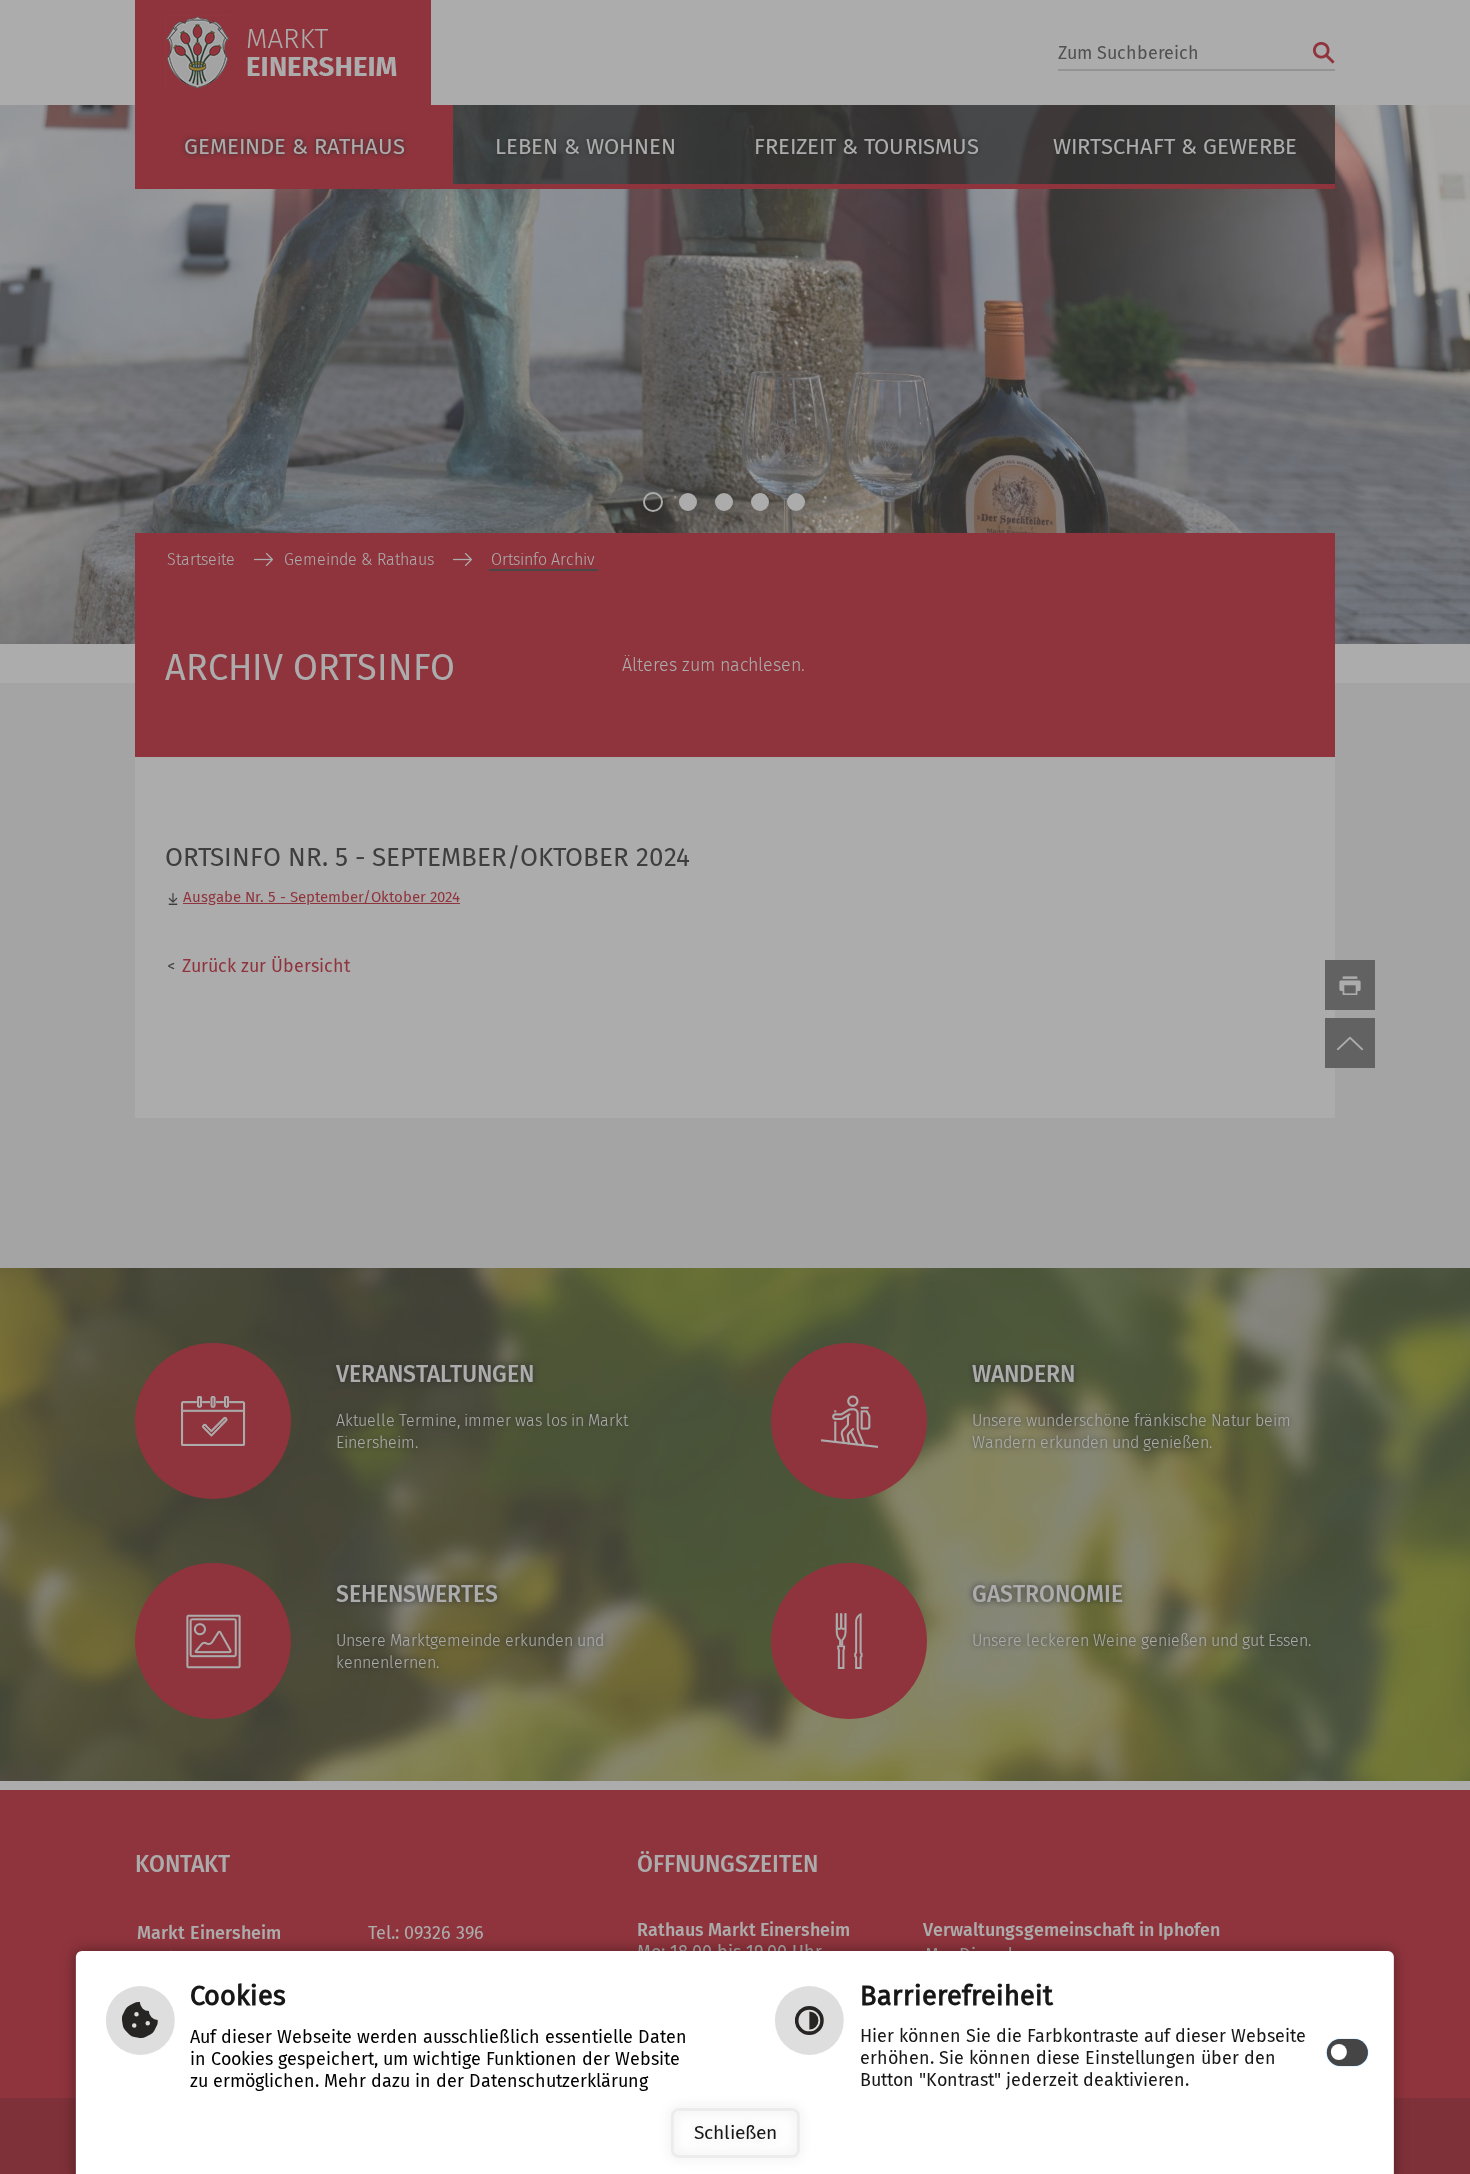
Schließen (735, 2132)
